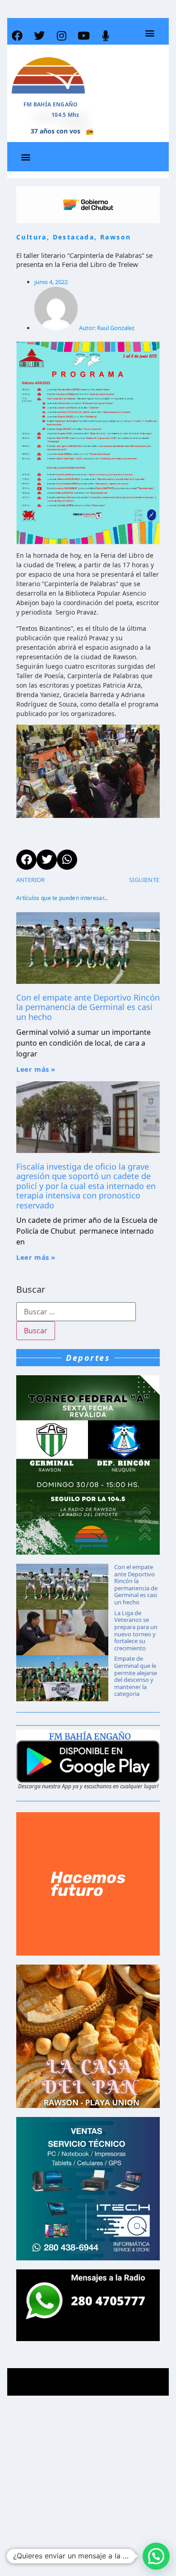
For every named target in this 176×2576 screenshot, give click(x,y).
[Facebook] (17, 36)
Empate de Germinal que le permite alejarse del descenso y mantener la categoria (136, 1676)
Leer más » (36, 1069)
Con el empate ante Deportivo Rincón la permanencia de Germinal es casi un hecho (88, 1007)
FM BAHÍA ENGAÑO (51, 104)
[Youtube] (83, 36)
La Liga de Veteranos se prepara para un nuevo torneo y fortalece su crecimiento (136, 1630)
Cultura (32, 237)
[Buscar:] (76, 1312)
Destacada (74, 237)
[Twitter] (39, 36)
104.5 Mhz (65, 115)
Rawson (116, 237)
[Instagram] (61, 36)
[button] (150, 33)
